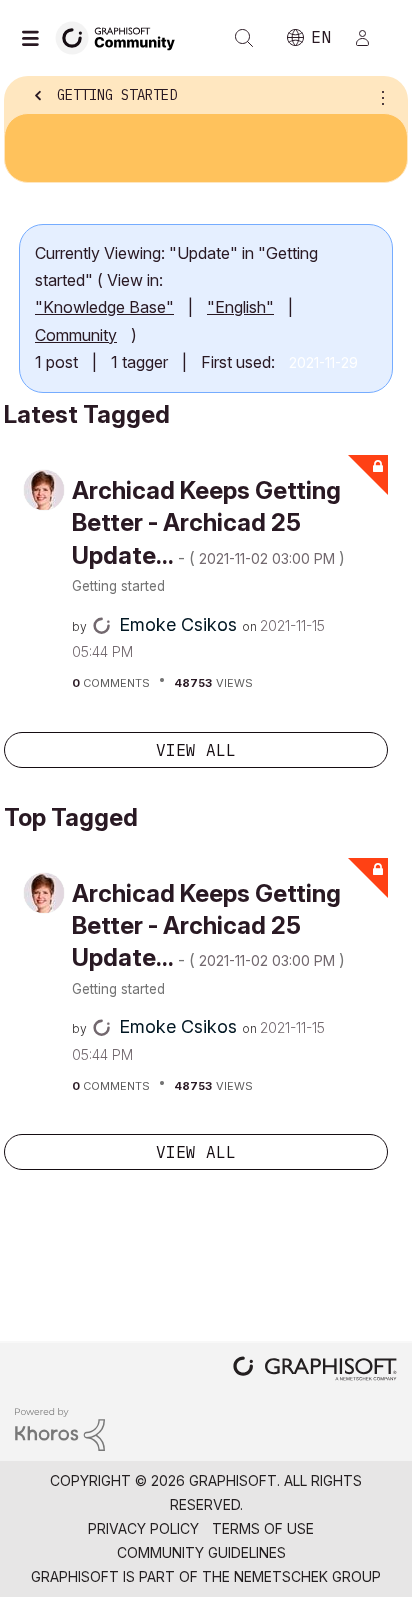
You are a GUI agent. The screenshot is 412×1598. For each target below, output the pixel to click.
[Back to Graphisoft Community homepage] (122, 36)
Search (244, 38)
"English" (240, 307)
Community (76, 335)
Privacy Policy (143, 1528)
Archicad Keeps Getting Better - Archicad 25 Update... (208, 523)
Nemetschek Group (307, 1576)
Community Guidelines (201, 1552)
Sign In (371, 38)
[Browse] (35, 38)
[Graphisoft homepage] (315, 1370)
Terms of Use (263, 1528)
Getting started (118, 586)
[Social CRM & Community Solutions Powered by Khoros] (60, 1428)
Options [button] (379, 97)
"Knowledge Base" (104, 307)
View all (196, 750)
